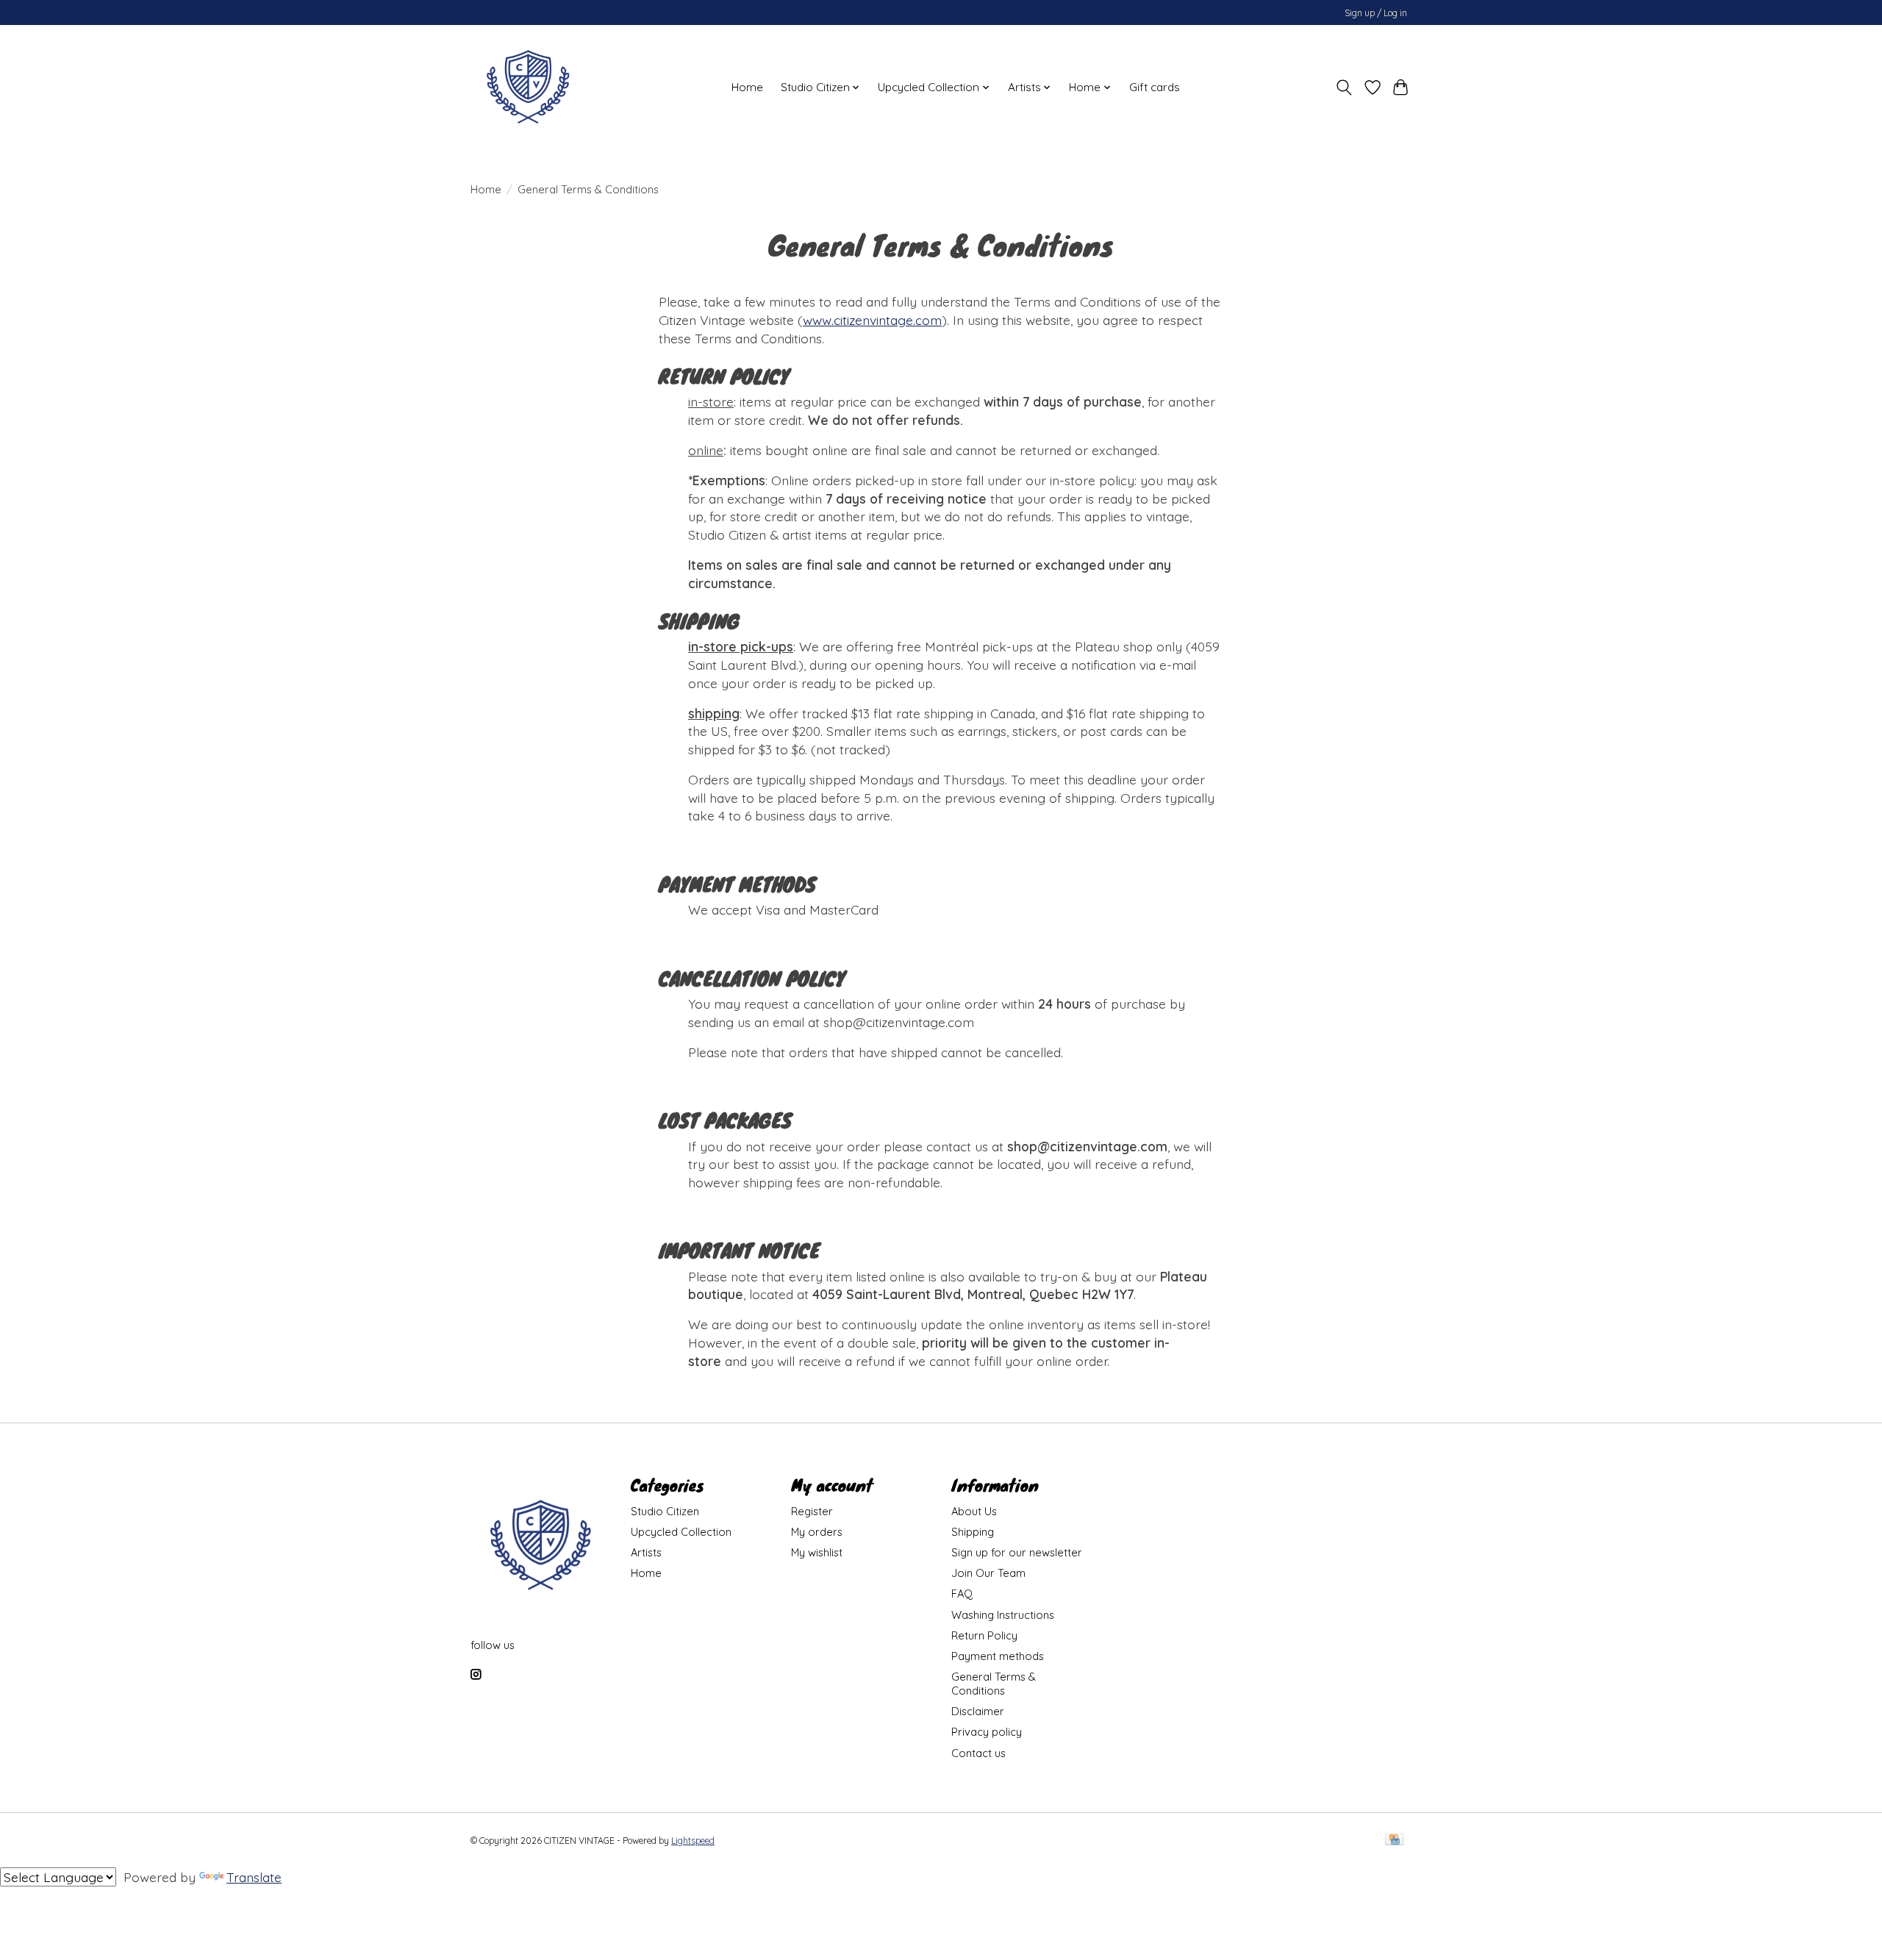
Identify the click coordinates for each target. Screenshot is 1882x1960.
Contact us (978, 1753)
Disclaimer (978, 1711)
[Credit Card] (1394, 1841)
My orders (817, 1532)
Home (747, 87)
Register (812, 1511)
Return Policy (984, 1635)
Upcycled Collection (681, 1532)
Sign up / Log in (1376, 13)
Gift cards (1155, 87)
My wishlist (817, 1552)
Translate (254, 1877)
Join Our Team (988, 1573)
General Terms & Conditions (994, 1684)
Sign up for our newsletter (1017, 1552)
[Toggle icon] (1344, 87)
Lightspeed (693, 1841)
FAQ (962, 1594)
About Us (974, 1511)
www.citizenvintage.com (872, 320)
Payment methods (998, 1656)
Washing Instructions (1003, 1615)
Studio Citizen (665, 1511)
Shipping (973, 1532)
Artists (646, 1552)
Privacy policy (987, 1732)
